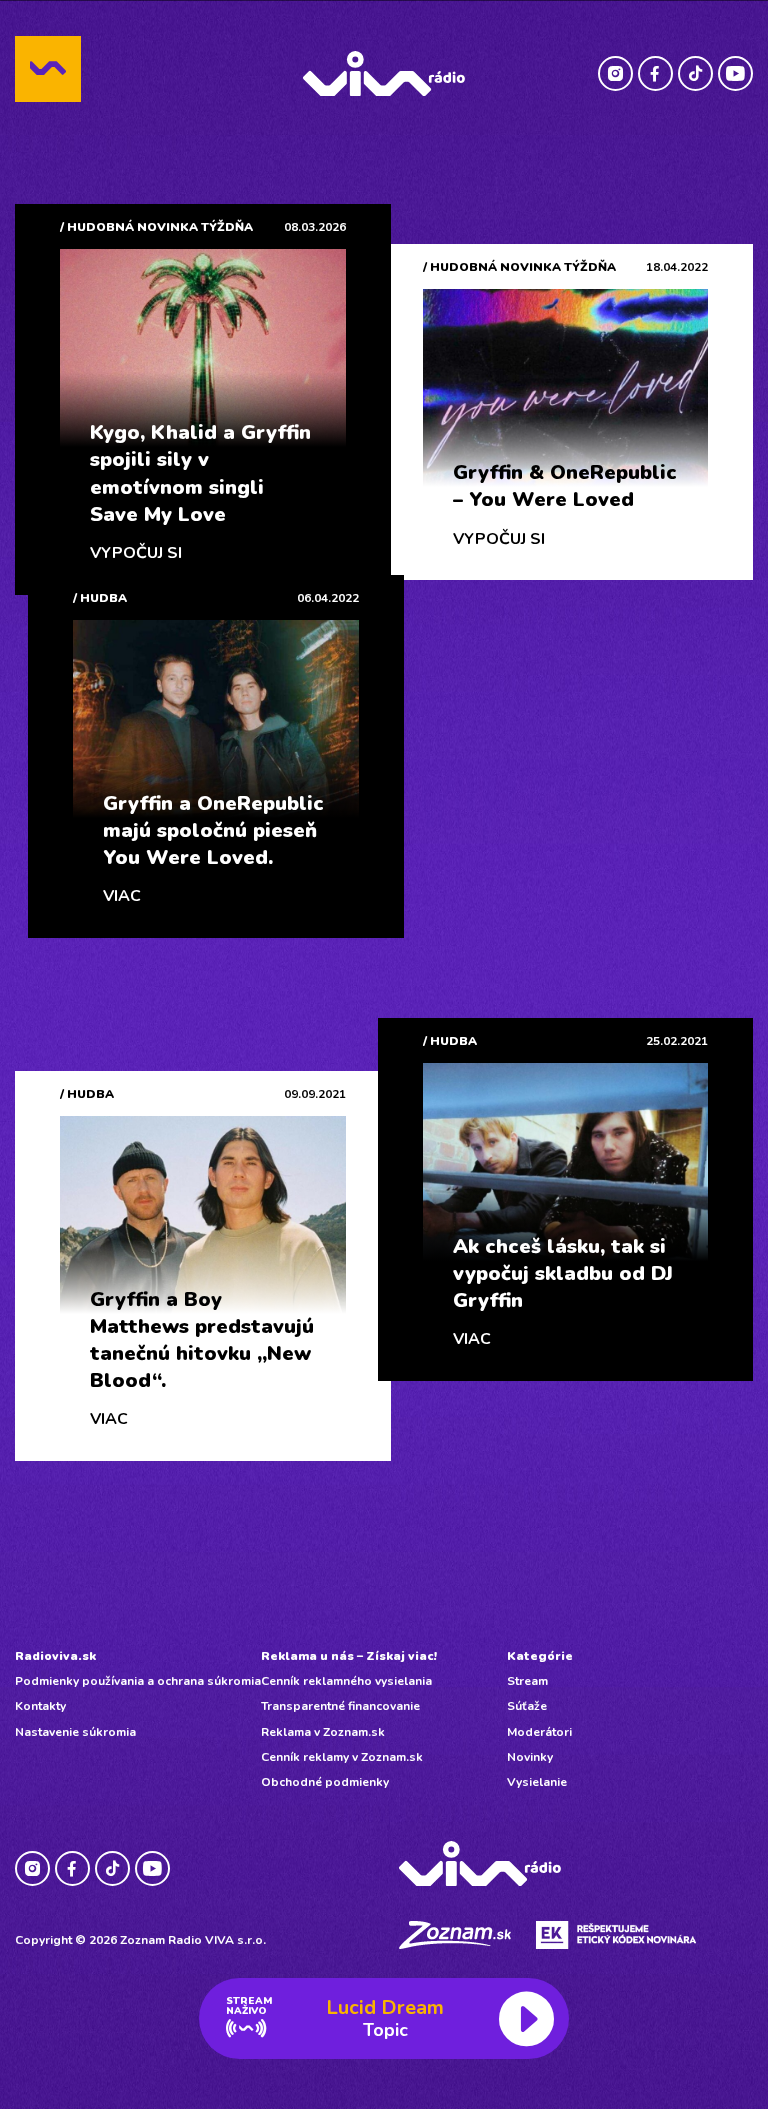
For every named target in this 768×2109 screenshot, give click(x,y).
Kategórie (540, 1656)
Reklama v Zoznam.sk (323, 1732)
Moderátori (539, 1732)
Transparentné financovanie (340, 1706)
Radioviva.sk (55, 1656)
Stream (527, 1681)
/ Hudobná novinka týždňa (156, 227)
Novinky (530, 1757)
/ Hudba (100, 598)
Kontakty (40, 1706)
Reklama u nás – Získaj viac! (349, 1656)
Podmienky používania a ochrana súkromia (138, 1681)
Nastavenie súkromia (75, 1732)
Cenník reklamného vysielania (346, 1681)
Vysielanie (537, 1782)
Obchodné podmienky (325, 1782)
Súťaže (527, 1706)
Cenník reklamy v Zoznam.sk (342, 1757)
